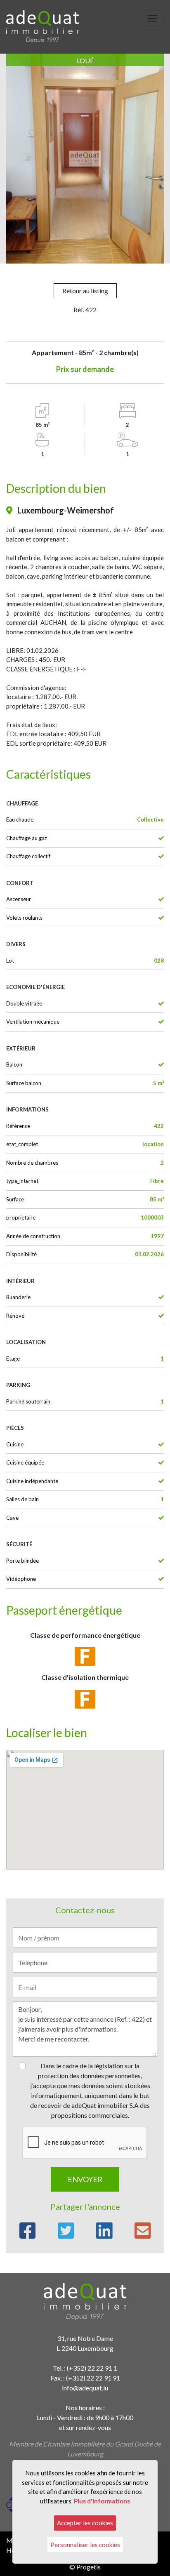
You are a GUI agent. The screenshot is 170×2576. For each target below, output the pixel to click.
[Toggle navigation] (152, 19)
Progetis (89, 2567)
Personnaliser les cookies (85, 2545)
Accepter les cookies (85, 2523)
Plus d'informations (102, 2501)
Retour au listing (85, 291)
